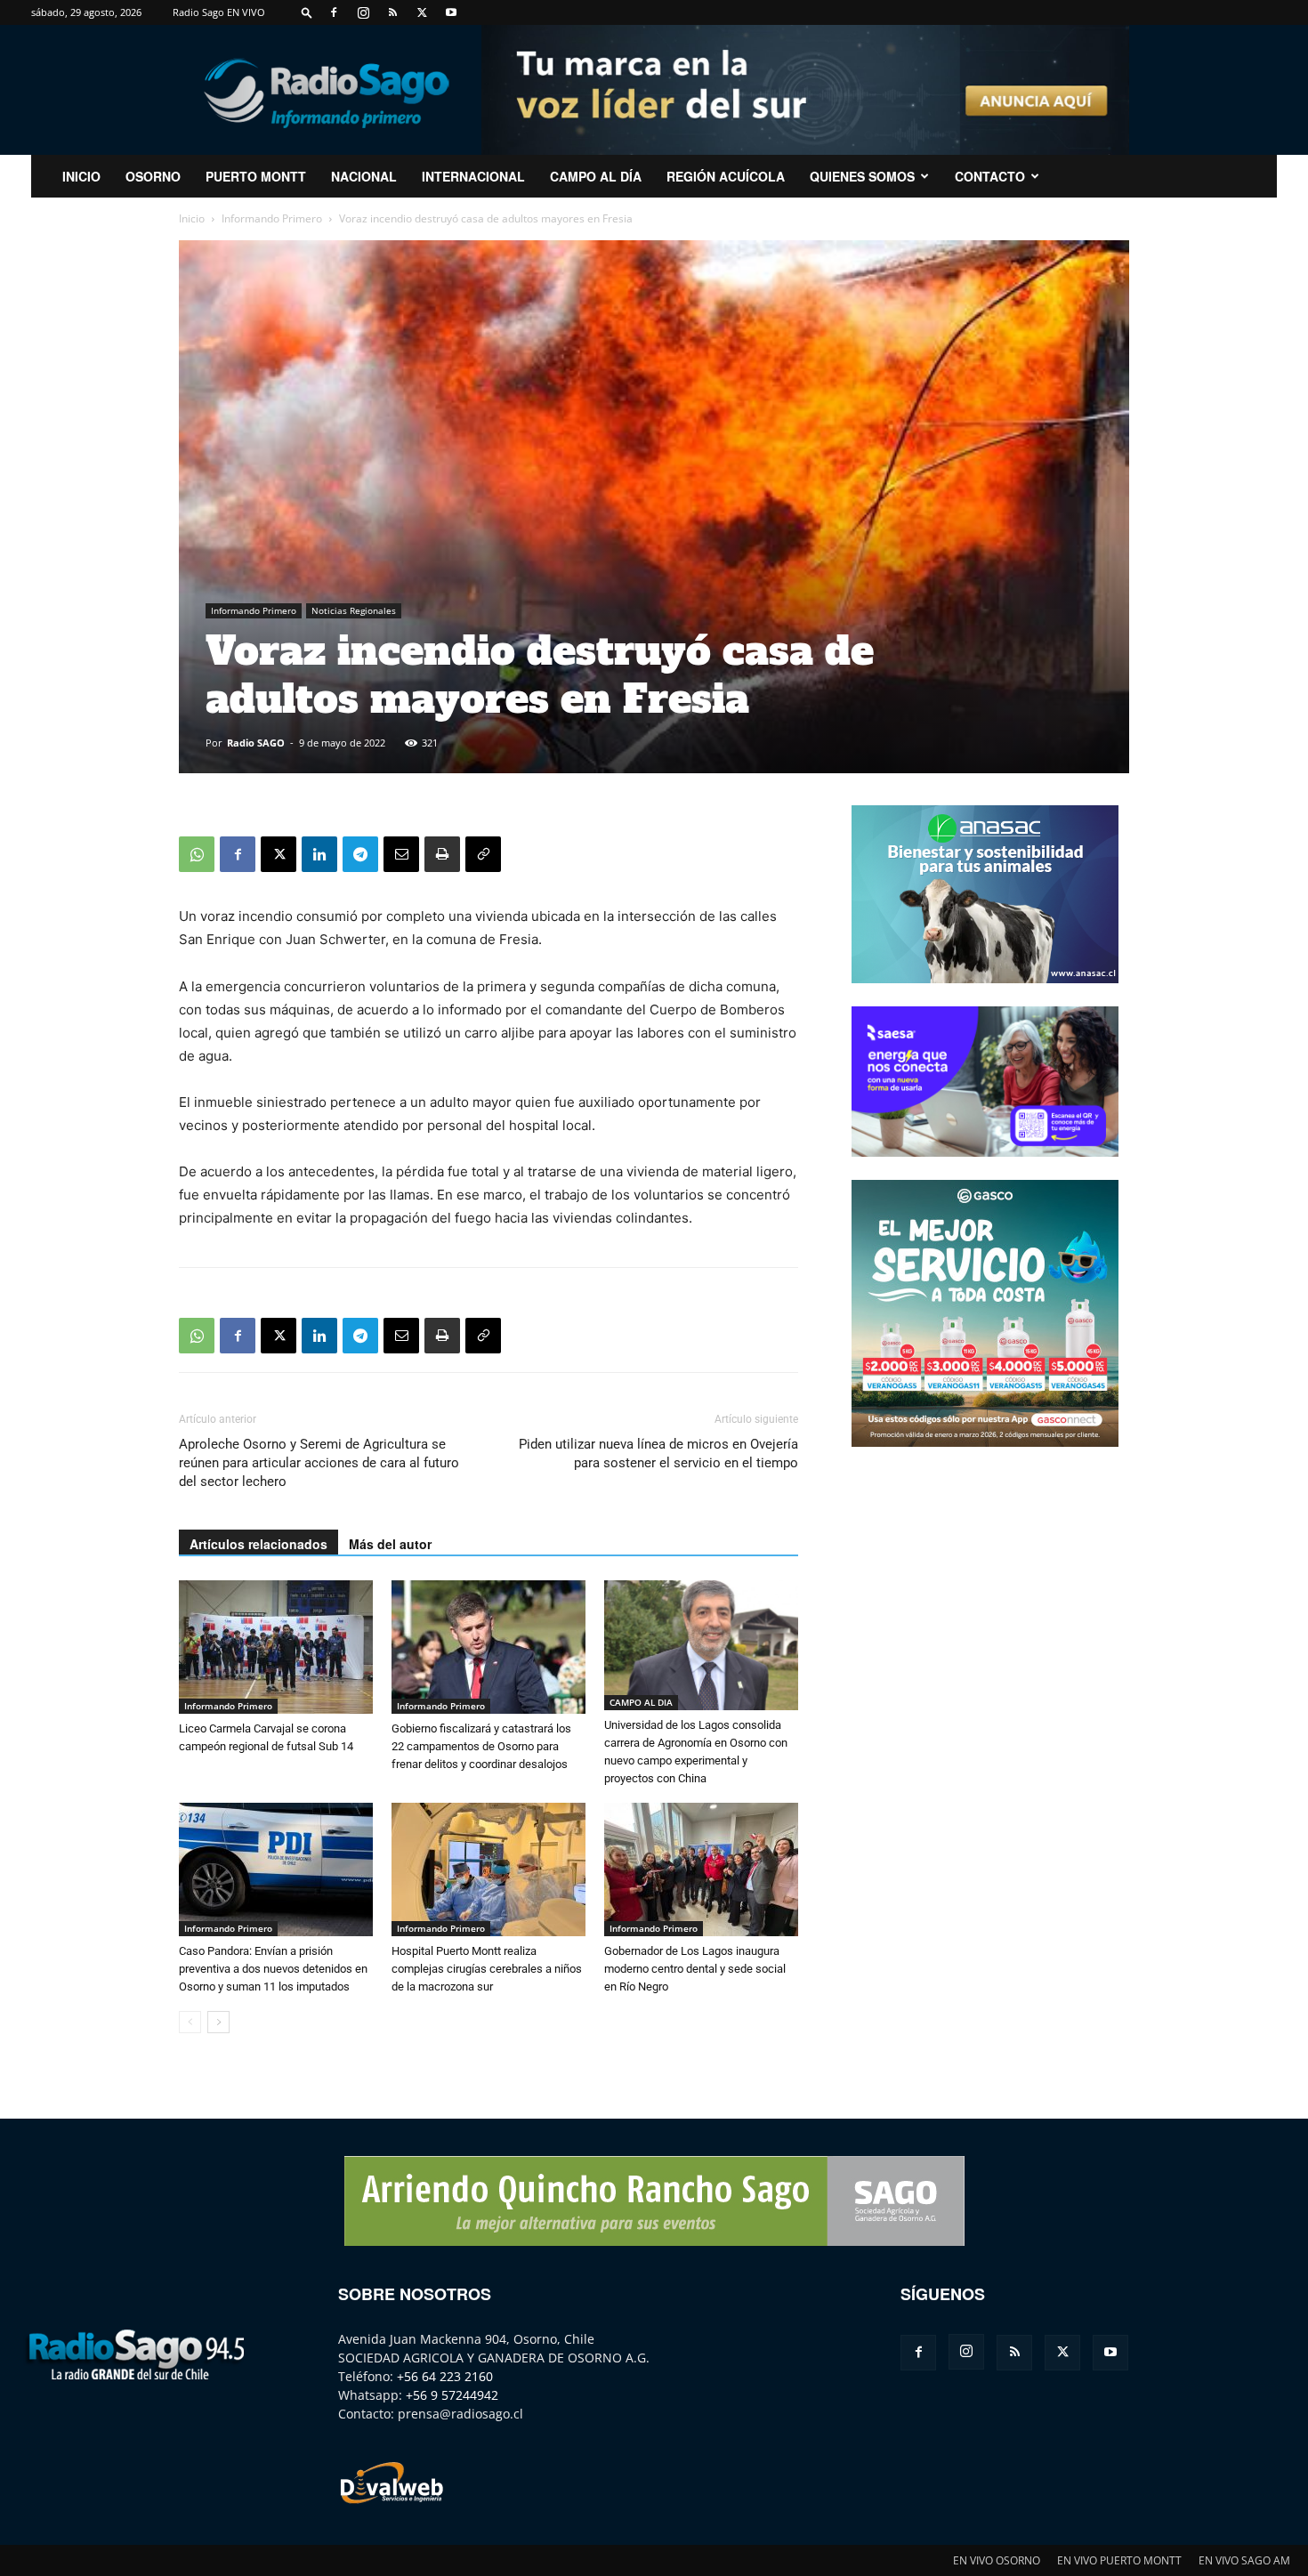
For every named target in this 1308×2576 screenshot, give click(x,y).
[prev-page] (190, 2022)
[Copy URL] (483, 854)
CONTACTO (990, 176)
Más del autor (390, 1544)
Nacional (364, 176)
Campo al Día (596, 176)
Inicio (192, 218)
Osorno (153, 176)
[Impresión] (442, 854)
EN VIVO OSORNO (997, 2560)
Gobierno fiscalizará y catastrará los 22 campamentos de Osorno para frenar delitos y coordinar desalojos (481, 1746)
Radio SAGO (256, 743)
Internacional (473, 176)
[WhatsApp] (197, 854)
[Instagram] (363, 12)
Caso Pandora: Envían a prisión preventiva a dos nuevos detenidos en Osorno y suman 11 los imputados (273, 1969)
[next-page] (218, 2022)
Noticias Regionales (354, 610)
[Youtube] (451, 12)
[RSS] (392, 12)
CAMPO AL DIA (641, 1702)
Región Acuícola (726, 176)
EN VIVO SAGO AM (1244, 2560)
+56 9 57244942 (452, 2395)
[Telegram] (360, 854)
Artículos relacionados (258, 1544)
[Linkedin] (319, 854)
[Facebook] (334, 12)
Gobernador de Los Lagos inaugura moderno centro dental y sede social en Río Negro (695, 1969)
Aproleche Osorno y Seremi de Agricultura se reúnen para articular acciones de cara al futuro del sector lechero (319, 1463)
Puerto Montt (256, 176)
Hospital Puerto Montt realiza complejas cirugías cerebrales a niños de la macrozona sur (487, 1969)
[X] (422, 12)
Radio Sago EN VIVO (219, 12)
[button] (307, 12)
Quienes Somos (862, 176)
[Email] (401, 854)
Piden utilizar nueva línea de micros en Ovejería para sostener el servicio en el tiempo (658, 1454)
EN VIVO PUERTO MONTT (1119, 2560)
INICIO (81, 176)
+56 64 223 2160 (445, 2376)
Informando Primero (272, 218)
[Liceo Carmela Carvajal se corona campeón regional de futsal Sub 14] (276, 1647)
